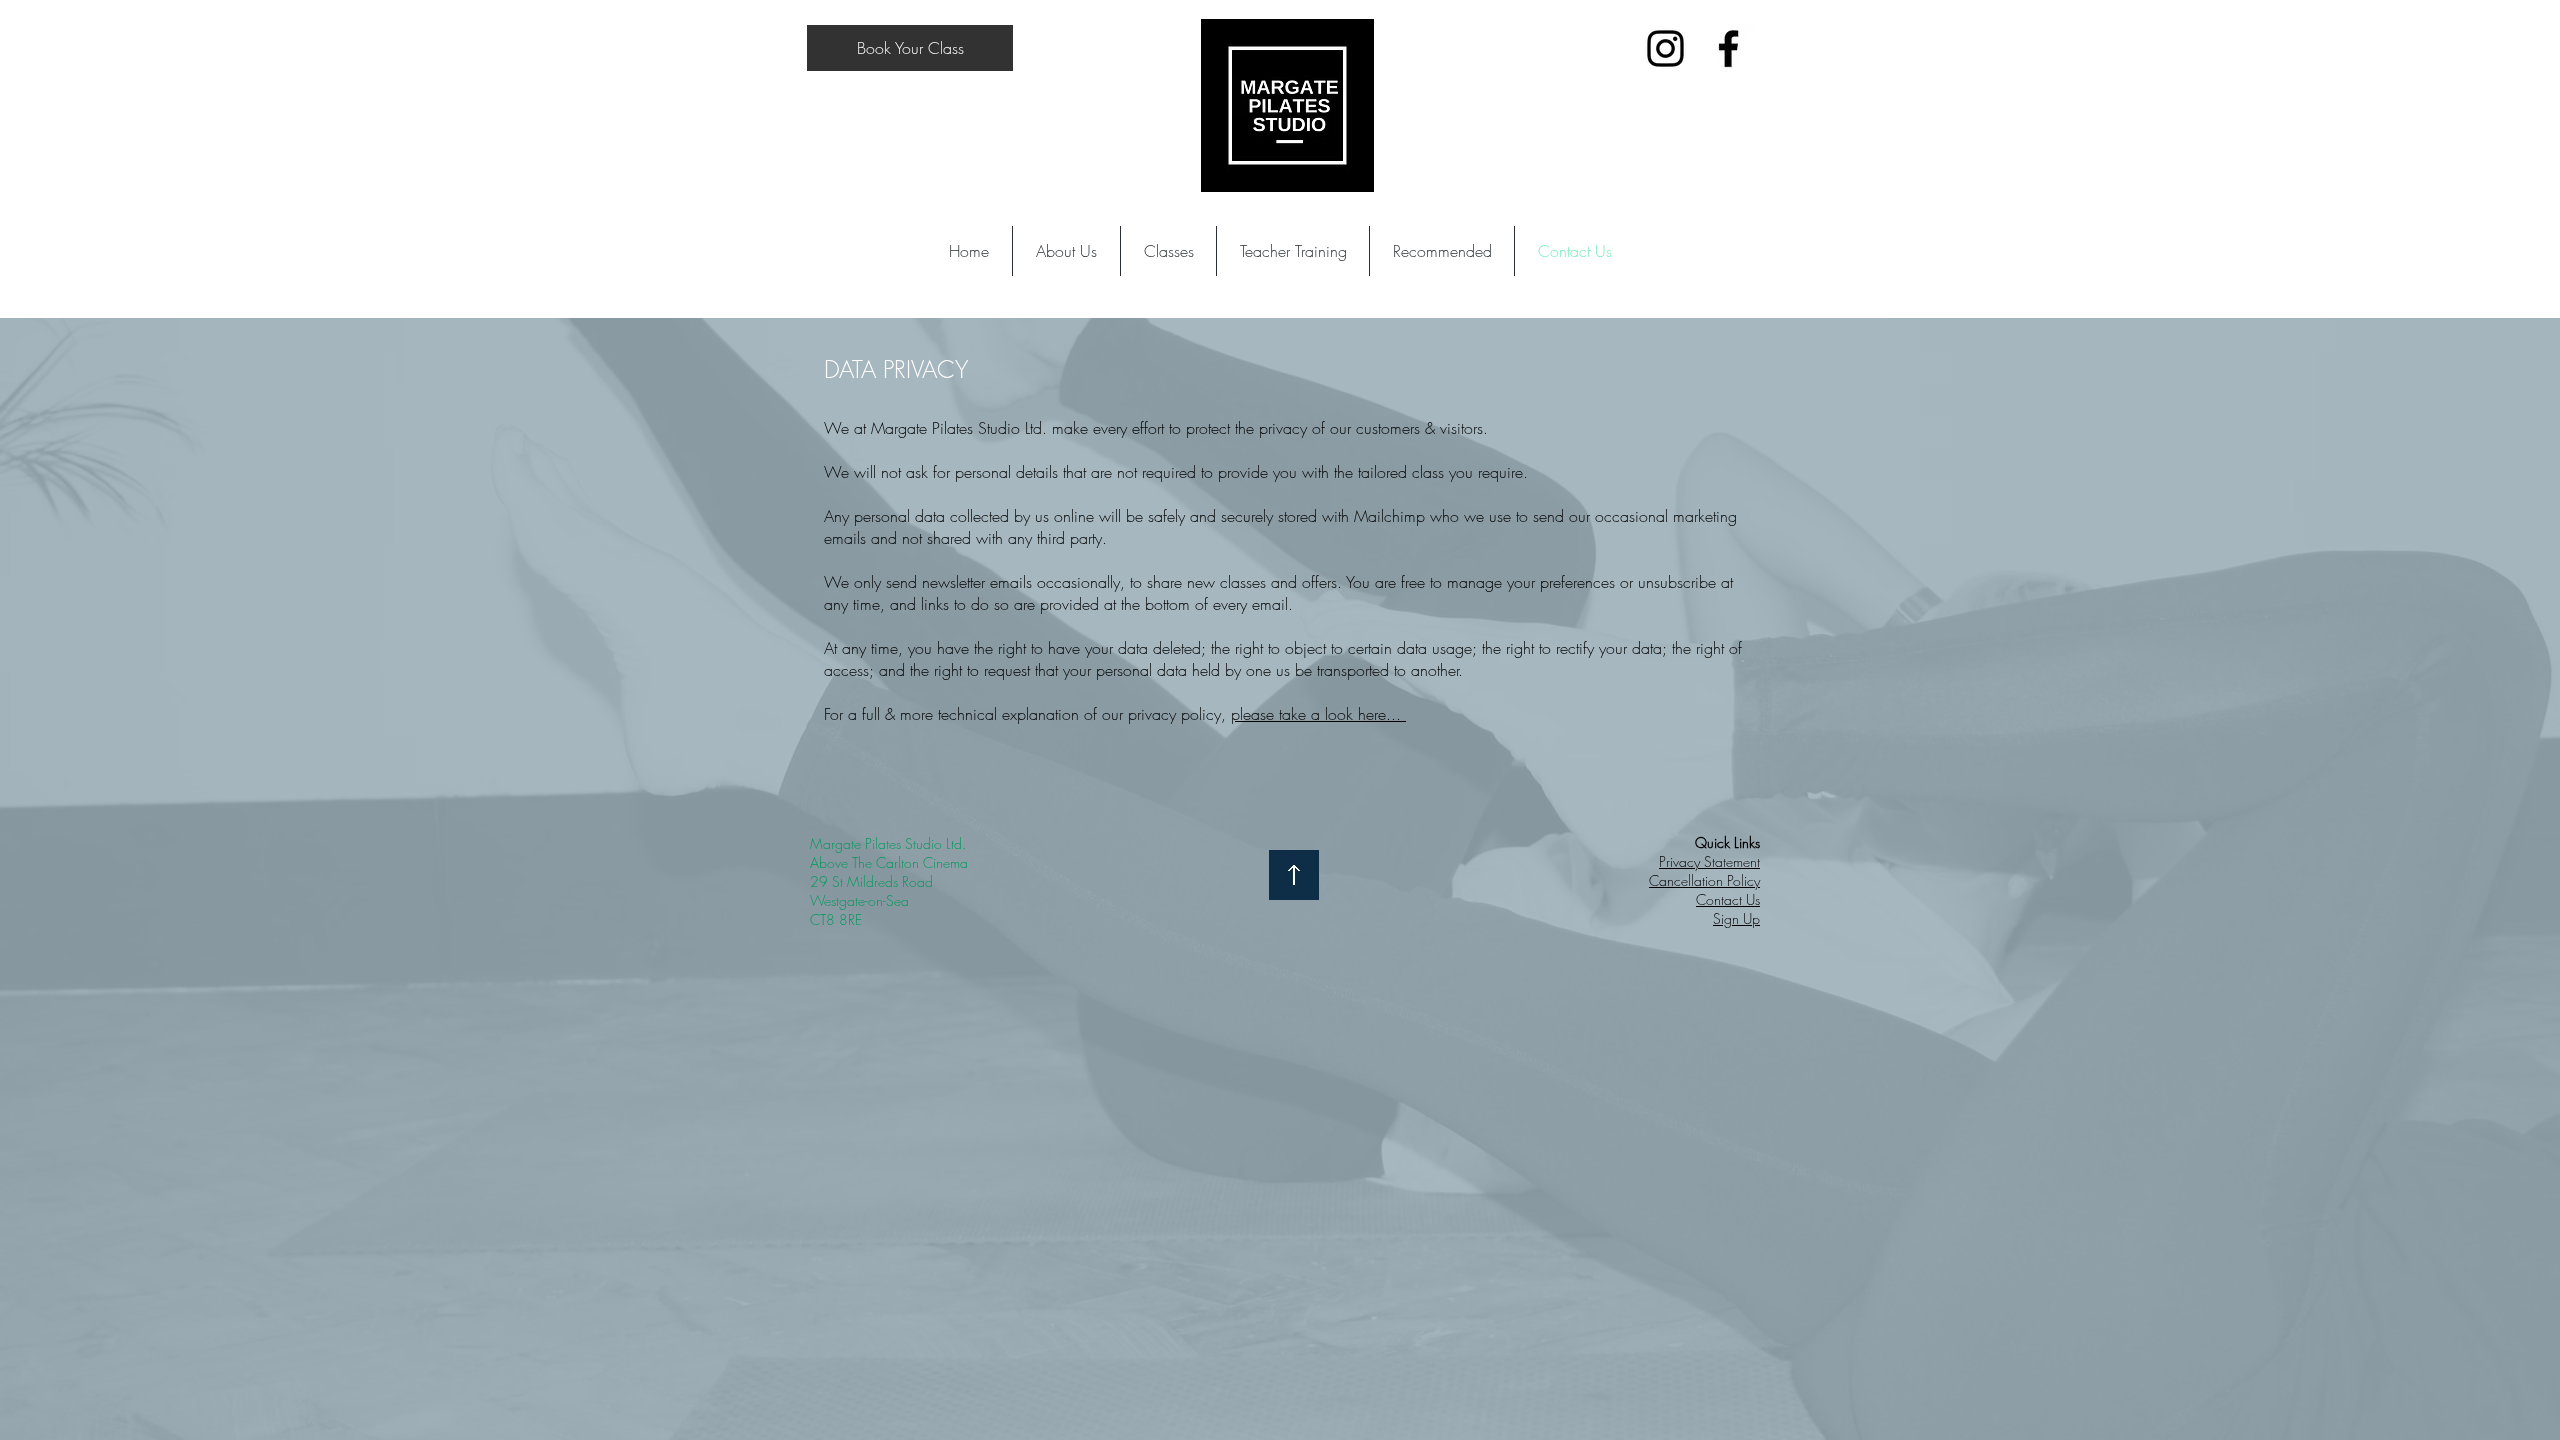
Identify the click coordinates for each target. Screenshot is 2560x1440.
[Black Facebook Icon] (1728, 48)
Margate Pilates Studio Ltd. (888, 843)
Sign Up (1736, 918)
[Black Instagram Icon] (1665, 48)
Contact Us (1728, 899)
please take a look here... (1318, 714)
